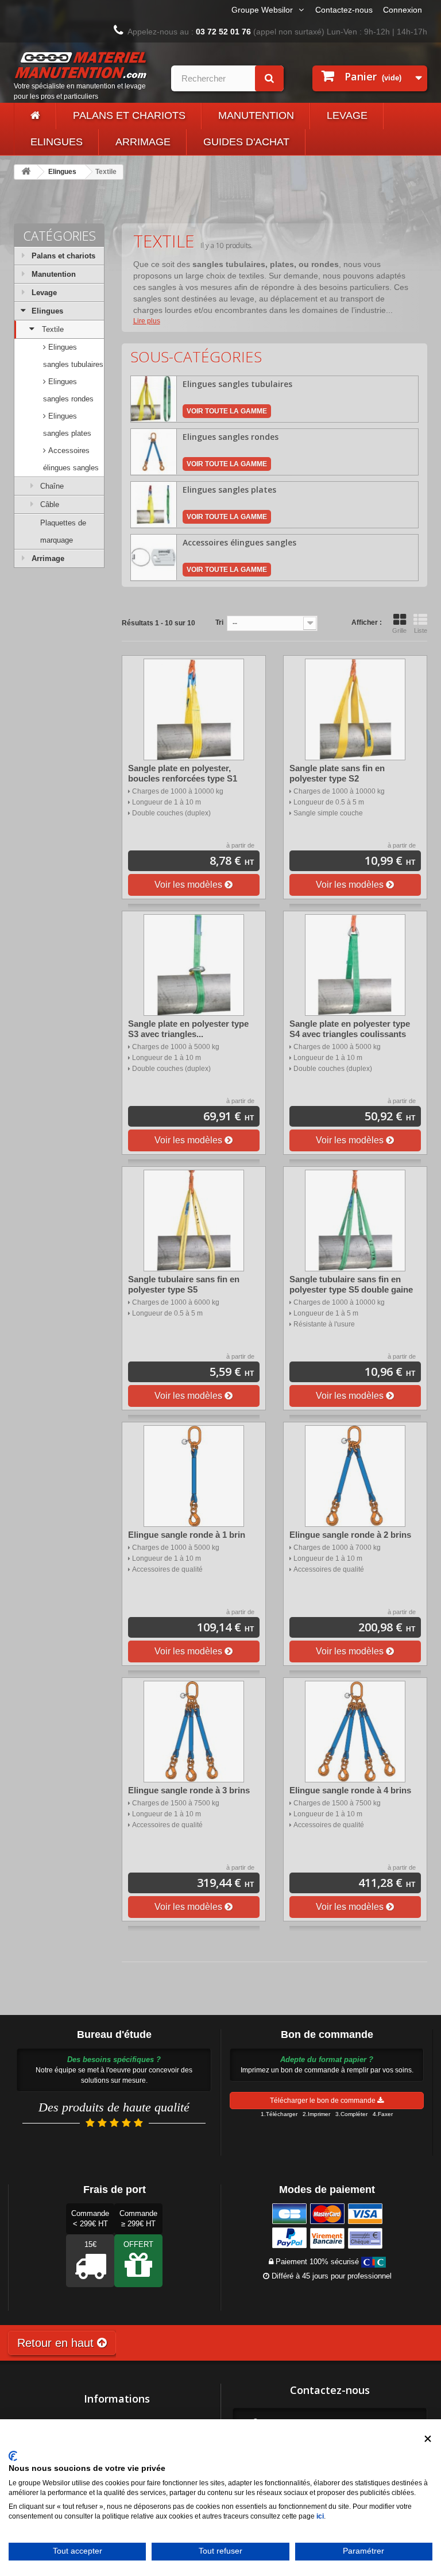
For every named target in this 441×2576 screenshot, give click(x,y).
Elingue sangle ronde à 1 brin (187, 1535)
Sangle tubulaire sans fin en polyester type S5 (184, 1284)
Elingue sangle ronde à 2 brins (350, 1535)
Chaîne (52, 486)
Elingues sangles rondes (68, 390)
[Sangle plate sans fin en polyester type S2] (355, 709)
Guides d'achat (246, 142)
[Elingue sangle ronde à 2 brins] (355, 1476)
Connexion (403, 10)
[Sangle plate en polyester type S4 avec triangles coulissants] (355, 965)
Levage (347, 115)
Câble (50, 504)
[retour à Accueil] (26, 172)
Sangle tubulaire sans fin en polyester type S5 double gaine (351, 1284)
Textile (53, 329)
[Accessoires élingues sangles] (154, 557)
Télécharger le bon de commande (324, 2101)
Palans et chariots (129, 115)
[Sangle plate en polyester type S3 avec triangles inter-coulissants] (194, 965)
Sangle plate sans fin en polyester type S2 (337, 773)
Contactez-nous (344, 10)
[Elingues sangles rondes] (154, 451)
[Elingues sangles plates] (154, 504)
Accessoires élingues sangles (71, 459)
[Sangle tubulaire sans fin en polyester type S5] (194, 1221)
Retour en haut (57, 2343)
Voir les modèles (189, 885)
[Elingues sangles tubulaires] (154, 398)
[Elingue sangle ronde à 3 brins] (194, 1732)
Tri (219, 622)
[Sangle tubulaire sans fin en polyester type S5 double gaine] (355, 1221)
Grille (399, 631)
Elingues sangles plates (67, 425)
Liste (421, 631)
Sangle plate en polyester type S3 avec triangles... (188, 1029)
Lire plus (147, 321)
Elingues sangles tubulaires (73, 356)
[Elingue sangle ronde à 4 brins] (355, 1732)
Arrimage (143, 142)
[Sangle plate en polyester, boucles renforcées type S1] (194, 709)
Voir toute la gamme (227, 411)
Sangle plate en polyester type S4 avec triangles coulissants (350, 1029)
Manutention (256, 115)
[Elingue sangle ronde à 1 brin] (194, 1476)
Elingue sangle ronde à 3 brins (189, 1790)
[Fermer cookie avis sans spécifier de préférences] (428, 2439)
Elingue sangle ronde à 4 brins (350, 1790)
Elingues (57, 142)
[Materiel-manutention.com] (35, 116)
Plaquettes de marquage (63, 531)
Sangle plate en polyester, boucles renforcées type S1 (183, 773)
